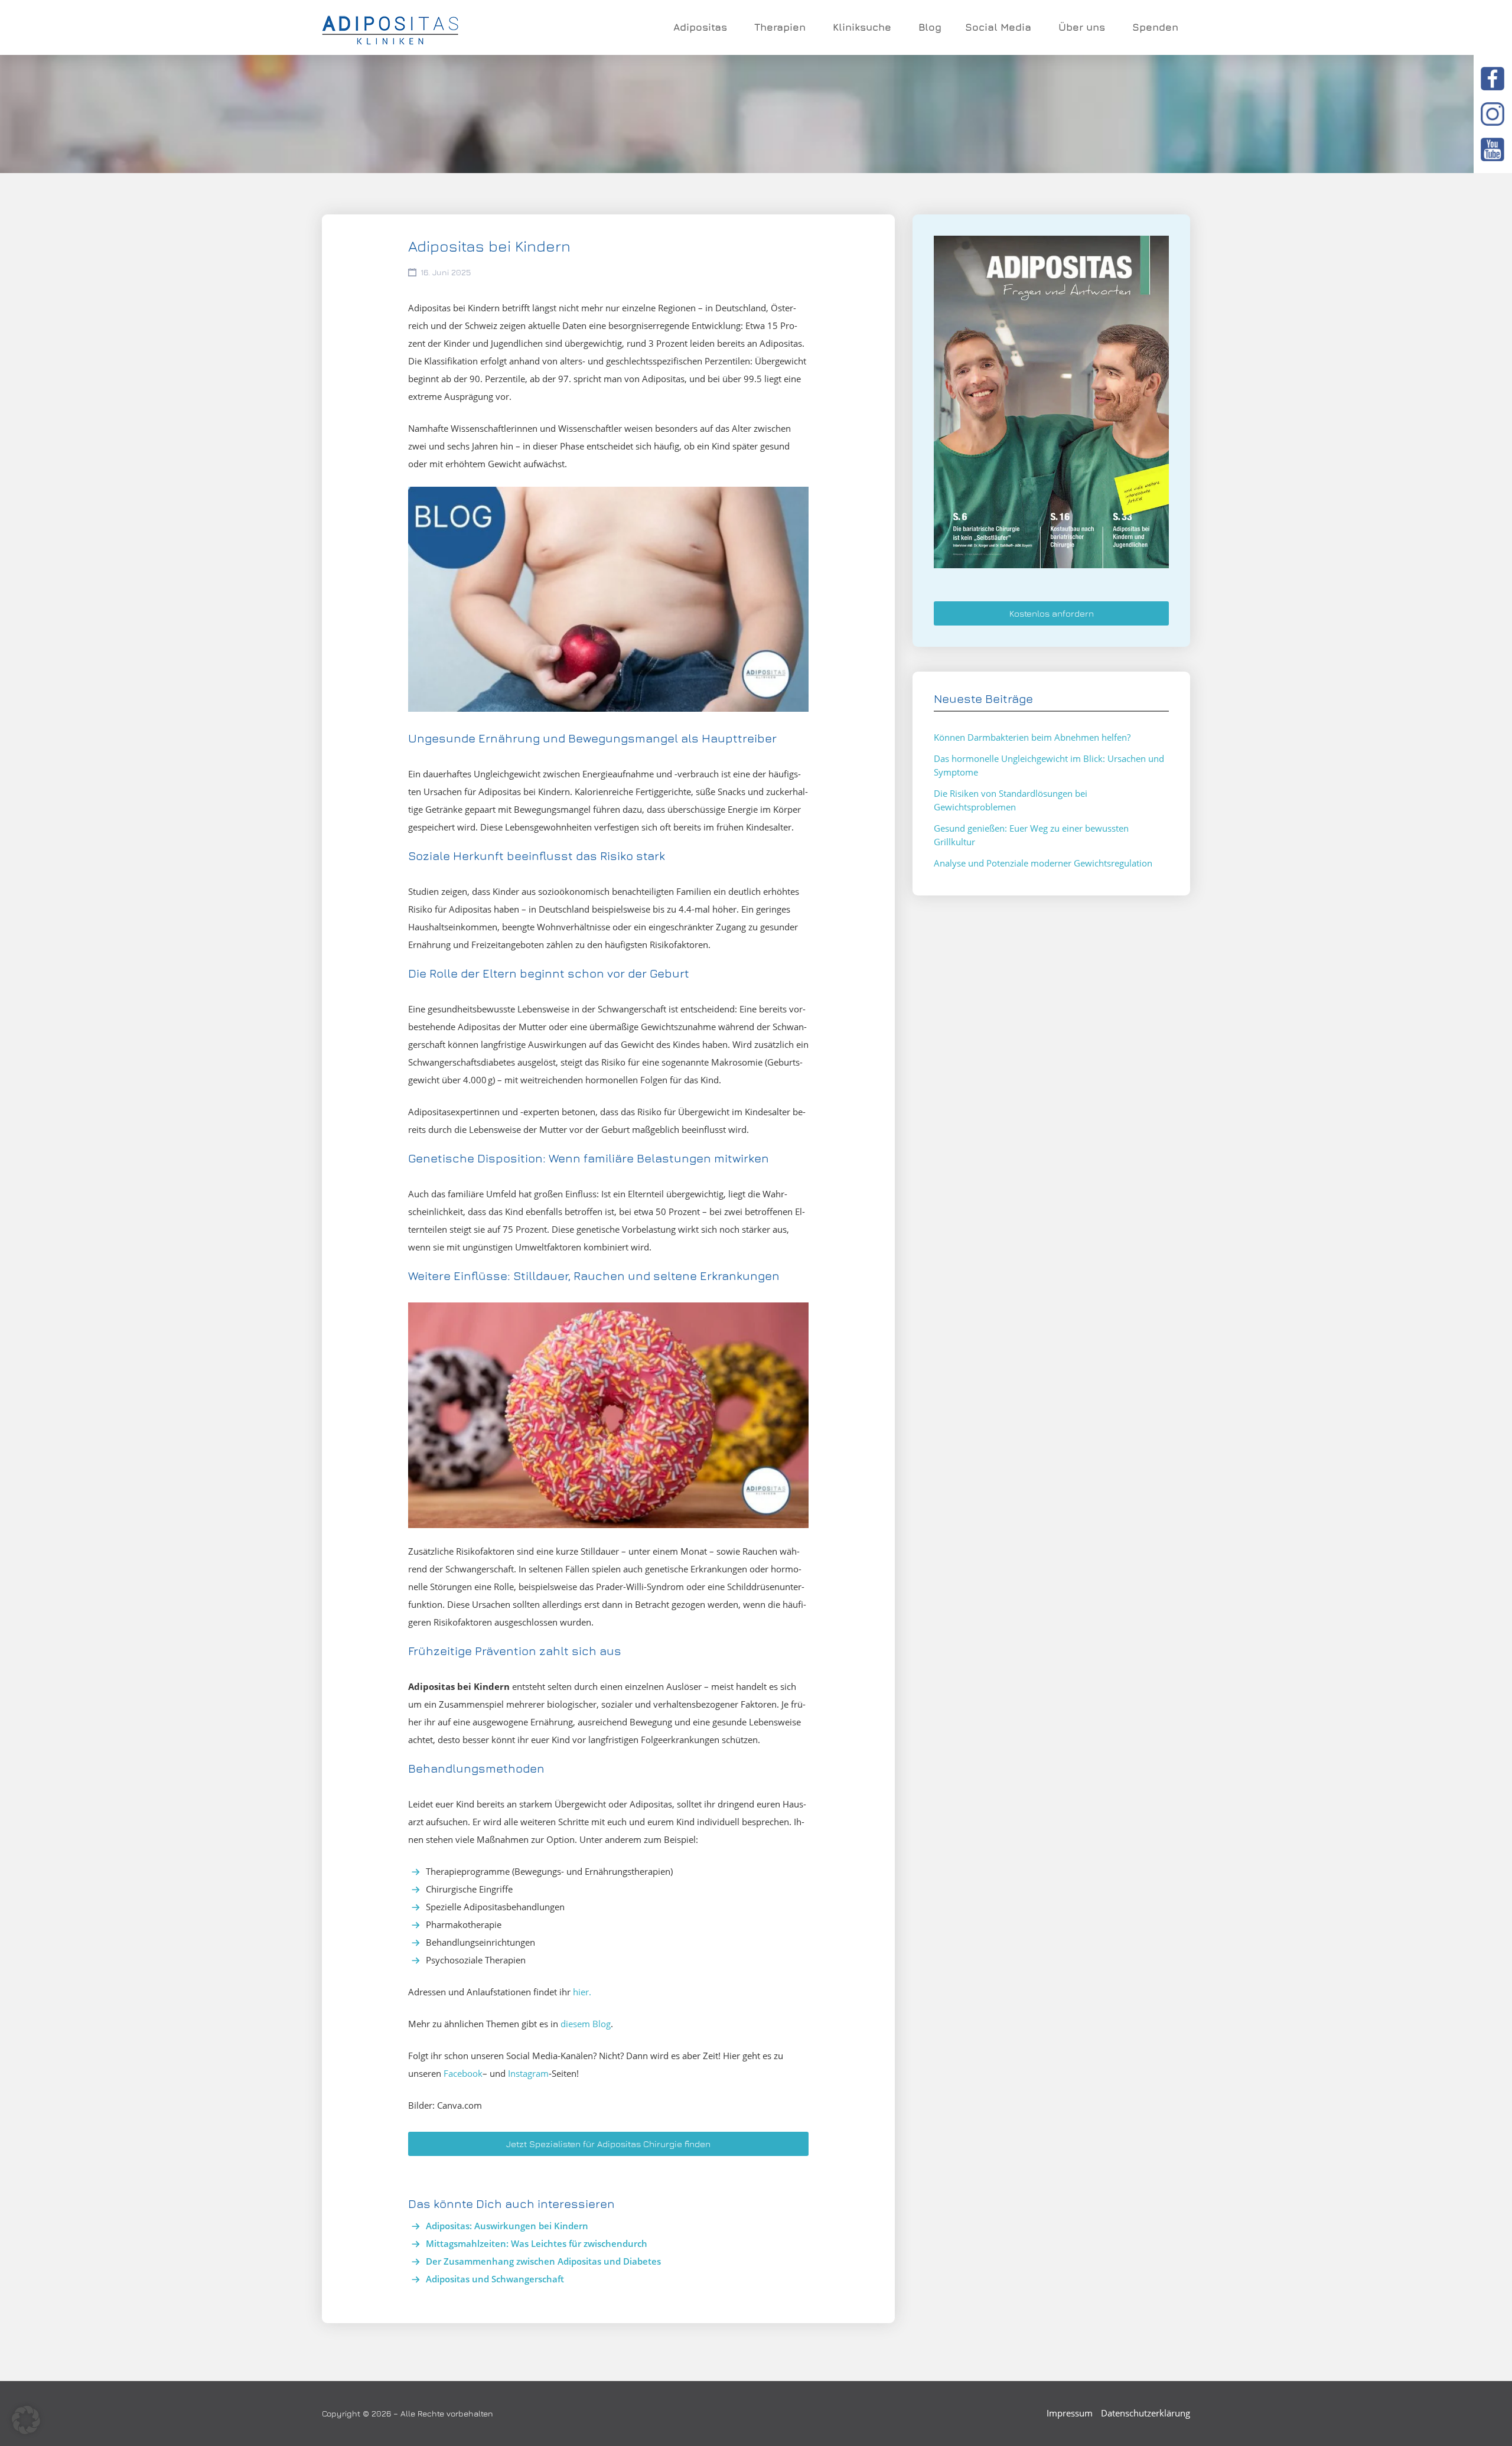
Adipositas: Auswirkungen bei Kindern (507, 2226)
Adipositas (700, 27)
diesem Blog (586, 2024)
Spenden (1155, 27)
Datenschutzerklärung (1146, 2413)
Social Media (998, 27)
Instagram (528, 2073)
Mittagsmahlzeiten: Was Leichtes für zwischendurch (537, 2243)
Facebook (463, 2073)
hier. (582, 1992)
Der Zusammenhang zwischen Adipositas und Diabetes (543, 2261)
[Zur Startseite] (390, 28)
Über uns (1082, 27)
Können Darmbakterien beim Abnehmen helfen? (1032, 737)
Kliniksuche (862, 27)
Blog (930, 27)
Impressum (1070, 2413)
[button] (26, 2420)
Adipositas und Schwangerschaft (495, 2279)
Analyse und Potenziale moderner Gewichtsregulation (1043, 863)
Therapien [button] (780, 27)
